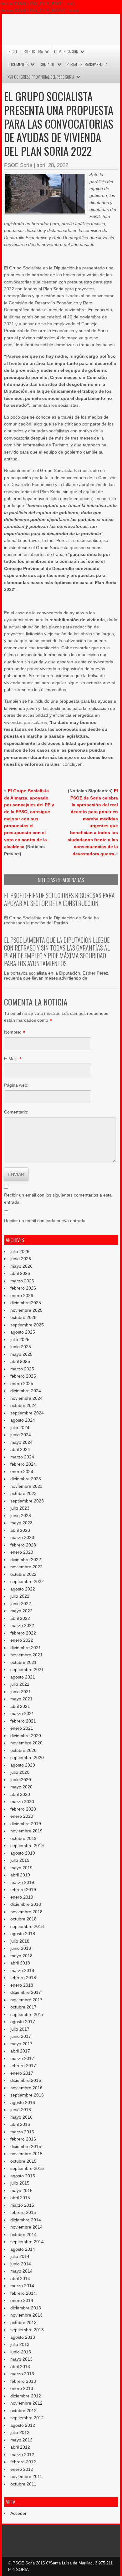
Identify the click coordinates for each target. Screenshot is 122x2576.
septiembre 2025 (27, 1325)
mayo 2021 (21, 1699)
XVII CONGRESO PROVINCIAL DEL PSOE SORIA (41, 77)
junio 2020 (21, 1780)
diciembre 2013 (26, 2308)
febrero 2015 (23, 2212)
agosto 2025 (23, 1332)
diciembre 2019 (26, 1824)
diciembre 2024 (26, 1391)
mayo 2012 (21, 2440)
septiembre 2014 (27, 2242)
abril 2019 (20, 1875)
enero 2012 (22, 2469)
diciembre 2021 (26, 1648)
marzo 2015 (22, 2205)
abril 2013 (20, 2367)
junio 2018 (21, 1948)
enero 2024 (22, 1472)
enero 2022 (22, 1640)
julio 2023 (20, 1508)
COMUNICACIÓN (66, 52)
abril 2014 (20, 2279)
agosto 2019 (23, 1853)
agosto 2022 (23, 1589)
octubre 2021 (23, 1662)
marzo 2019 (22, 1882)
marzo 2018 (22, 1970)
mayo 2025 (21, 1354)
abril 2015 (20, 2198)
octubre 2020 (23, 1750)
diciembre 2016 (26, 2080)
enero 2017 (22, 2073)
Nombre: (13, 1032)
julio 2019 (20, 1860)
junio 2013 (21, 2352)
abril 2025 (20, 1361)
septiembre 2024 (27, 1413)
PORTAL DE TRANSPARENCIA (87, 64)
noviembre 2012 (26, 2403)
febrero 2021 (23, 1721)
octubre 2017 (23, 2007)
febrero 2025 (23, 1376)
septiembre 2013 (27, 2330)
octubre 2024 (23, 1405)
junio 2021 (21, 1692)
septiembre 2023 (27, 1501)
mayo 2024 (21, 1442)
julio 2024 (20, 1428)
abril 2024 (20, 1449)
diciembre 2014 (26, 2220)
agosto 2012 (23, 2425)
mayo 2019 (21, 1868)
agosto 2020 (23, 1765)
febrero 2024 (23, 1464)
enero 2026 (22, 1295)
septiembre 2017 (27, 2014)
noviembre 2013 (26, 2315)
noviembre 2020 (26, 1743)
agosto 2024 (23, 1420)
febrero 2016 (23, 2139)
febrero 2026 (23, 1288)
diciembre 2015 (26, 2146)
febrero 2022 (23, 1633)
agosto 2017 (23, 2022)
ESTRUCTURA (33, 52)
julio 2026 (20, 1251)
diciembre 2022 (26, 1560)
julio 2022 (20, 1596)
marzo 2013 (22, 2374)
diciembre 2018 (26, 1904)
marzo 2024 (22, 1457)
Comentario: (16, 1112)
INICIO (12, 52)
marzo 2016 (22, 2132)
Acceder (18, 2513)
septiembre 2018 (27, 1926)
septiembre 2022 (27, 1581)
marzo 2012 (22, 2455)
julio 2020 (20, 1772)
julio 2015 (20, 2183)
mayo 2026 (21, 1266)
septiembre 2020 (27, 1757)
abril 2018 (20, 1963)
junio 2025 (21, 1347)
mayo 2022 (21, 1611)
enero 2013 (22, 2388)
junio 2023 (21, 1516)
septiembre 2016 (27, 2095)
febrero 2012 (23, 2462)
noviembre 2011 (26, 2476)
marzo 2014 (22, 2286)
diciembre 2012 (26, 2396)
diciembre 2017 (26, 1992)
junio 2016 (21, 2110)
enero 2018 (22, 1985)
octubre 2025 (23, 1317)
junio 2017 (21, 2036)
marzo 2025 (22, 1369)
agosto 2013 (23, 2337)
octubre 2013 (23, 2323)
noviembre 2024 (26, 1398)
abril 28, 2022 (52, 165)
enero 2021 (22, 1728)
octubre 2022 (23, 1574)
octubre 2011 (23, 2484)
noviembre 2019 (26, 1831)
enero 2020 (22, 1816)
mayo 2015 (21, 2190)
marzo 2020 (22, 1802)
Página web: (16, 1085)
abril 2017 (20, 2051)
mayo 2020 (21, 1787)
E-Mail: (11, 1059)
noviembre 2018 (26, 1912)
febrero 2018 (23, 1978)
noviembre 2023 (26, 1486)
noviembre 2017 (26, 2000)
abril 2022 (20, 1618)
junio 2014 (21, 2264)
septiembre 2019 (27, 1846)
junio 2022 (21, 1604)
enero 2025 (22, 1384)
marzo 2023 (22, 1537)
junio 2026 (21, 1259)
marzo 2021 (22, 1713)
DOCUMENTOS (18, 64)
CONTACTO (48, 64)
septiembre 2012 (27, 2418)
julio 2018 (20, 1941)
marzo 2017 (22, 2058)
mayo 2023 (21, 1523)
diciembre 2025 (26, 1303)
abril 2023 (20, 1530)
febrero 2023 (23, 1545)
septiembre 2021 (27, 1669)
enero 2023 (22, 1552)
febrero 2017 (23, 2066)
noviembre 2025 (26, 1310)
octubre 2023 (23, 1493)
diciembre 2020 (26, 1736)
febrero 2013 (23, 2381)
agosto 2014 (23, 2249)
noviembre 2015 (26, 2154)
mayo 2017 (21, 2044)
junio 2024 (21, 1435)
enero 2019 (22, 1897)
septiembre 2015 (27, 2168)
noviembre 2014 (26, 2227)
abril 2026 (20, 1273)
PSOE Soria (18, 165)
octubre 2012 (23, 2411)
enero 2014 (22, 2300)
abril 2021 (20, 1706)
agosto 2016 (23, 2102)
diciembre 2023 (26, 1479)
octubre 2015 (23, 2161)
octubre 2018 (23, 1919)
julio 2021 (20, 1684)
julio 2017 (20, 2029)
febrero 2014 (23, 2293)
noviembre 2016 (26, 2088)
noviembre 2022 (26, 1567)
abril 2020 (20, 1794)
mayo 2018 (21, 1956)
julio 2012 (20, 2432)
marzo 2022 (22, 1625)
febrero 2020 (23, 1809)
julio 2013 (20, 2344)
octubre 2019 (23, 1838)
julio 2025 (20, 1340)
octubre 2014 (23, 2234)
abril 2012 (20, 2447)
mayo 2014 (21, 2271)
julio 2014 (20, 2256)
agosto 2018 (23, 1934)
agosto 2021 (23, 1677)
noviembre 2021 (26, 1655)
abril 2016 (20, 2124)
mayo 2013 (21, 2359)
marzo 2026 (22, 1281)
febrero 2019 (23, 1890)
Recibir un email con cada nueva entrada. (45, 1221)
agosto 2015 (23, 2176)
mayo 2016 (21, 2117)
